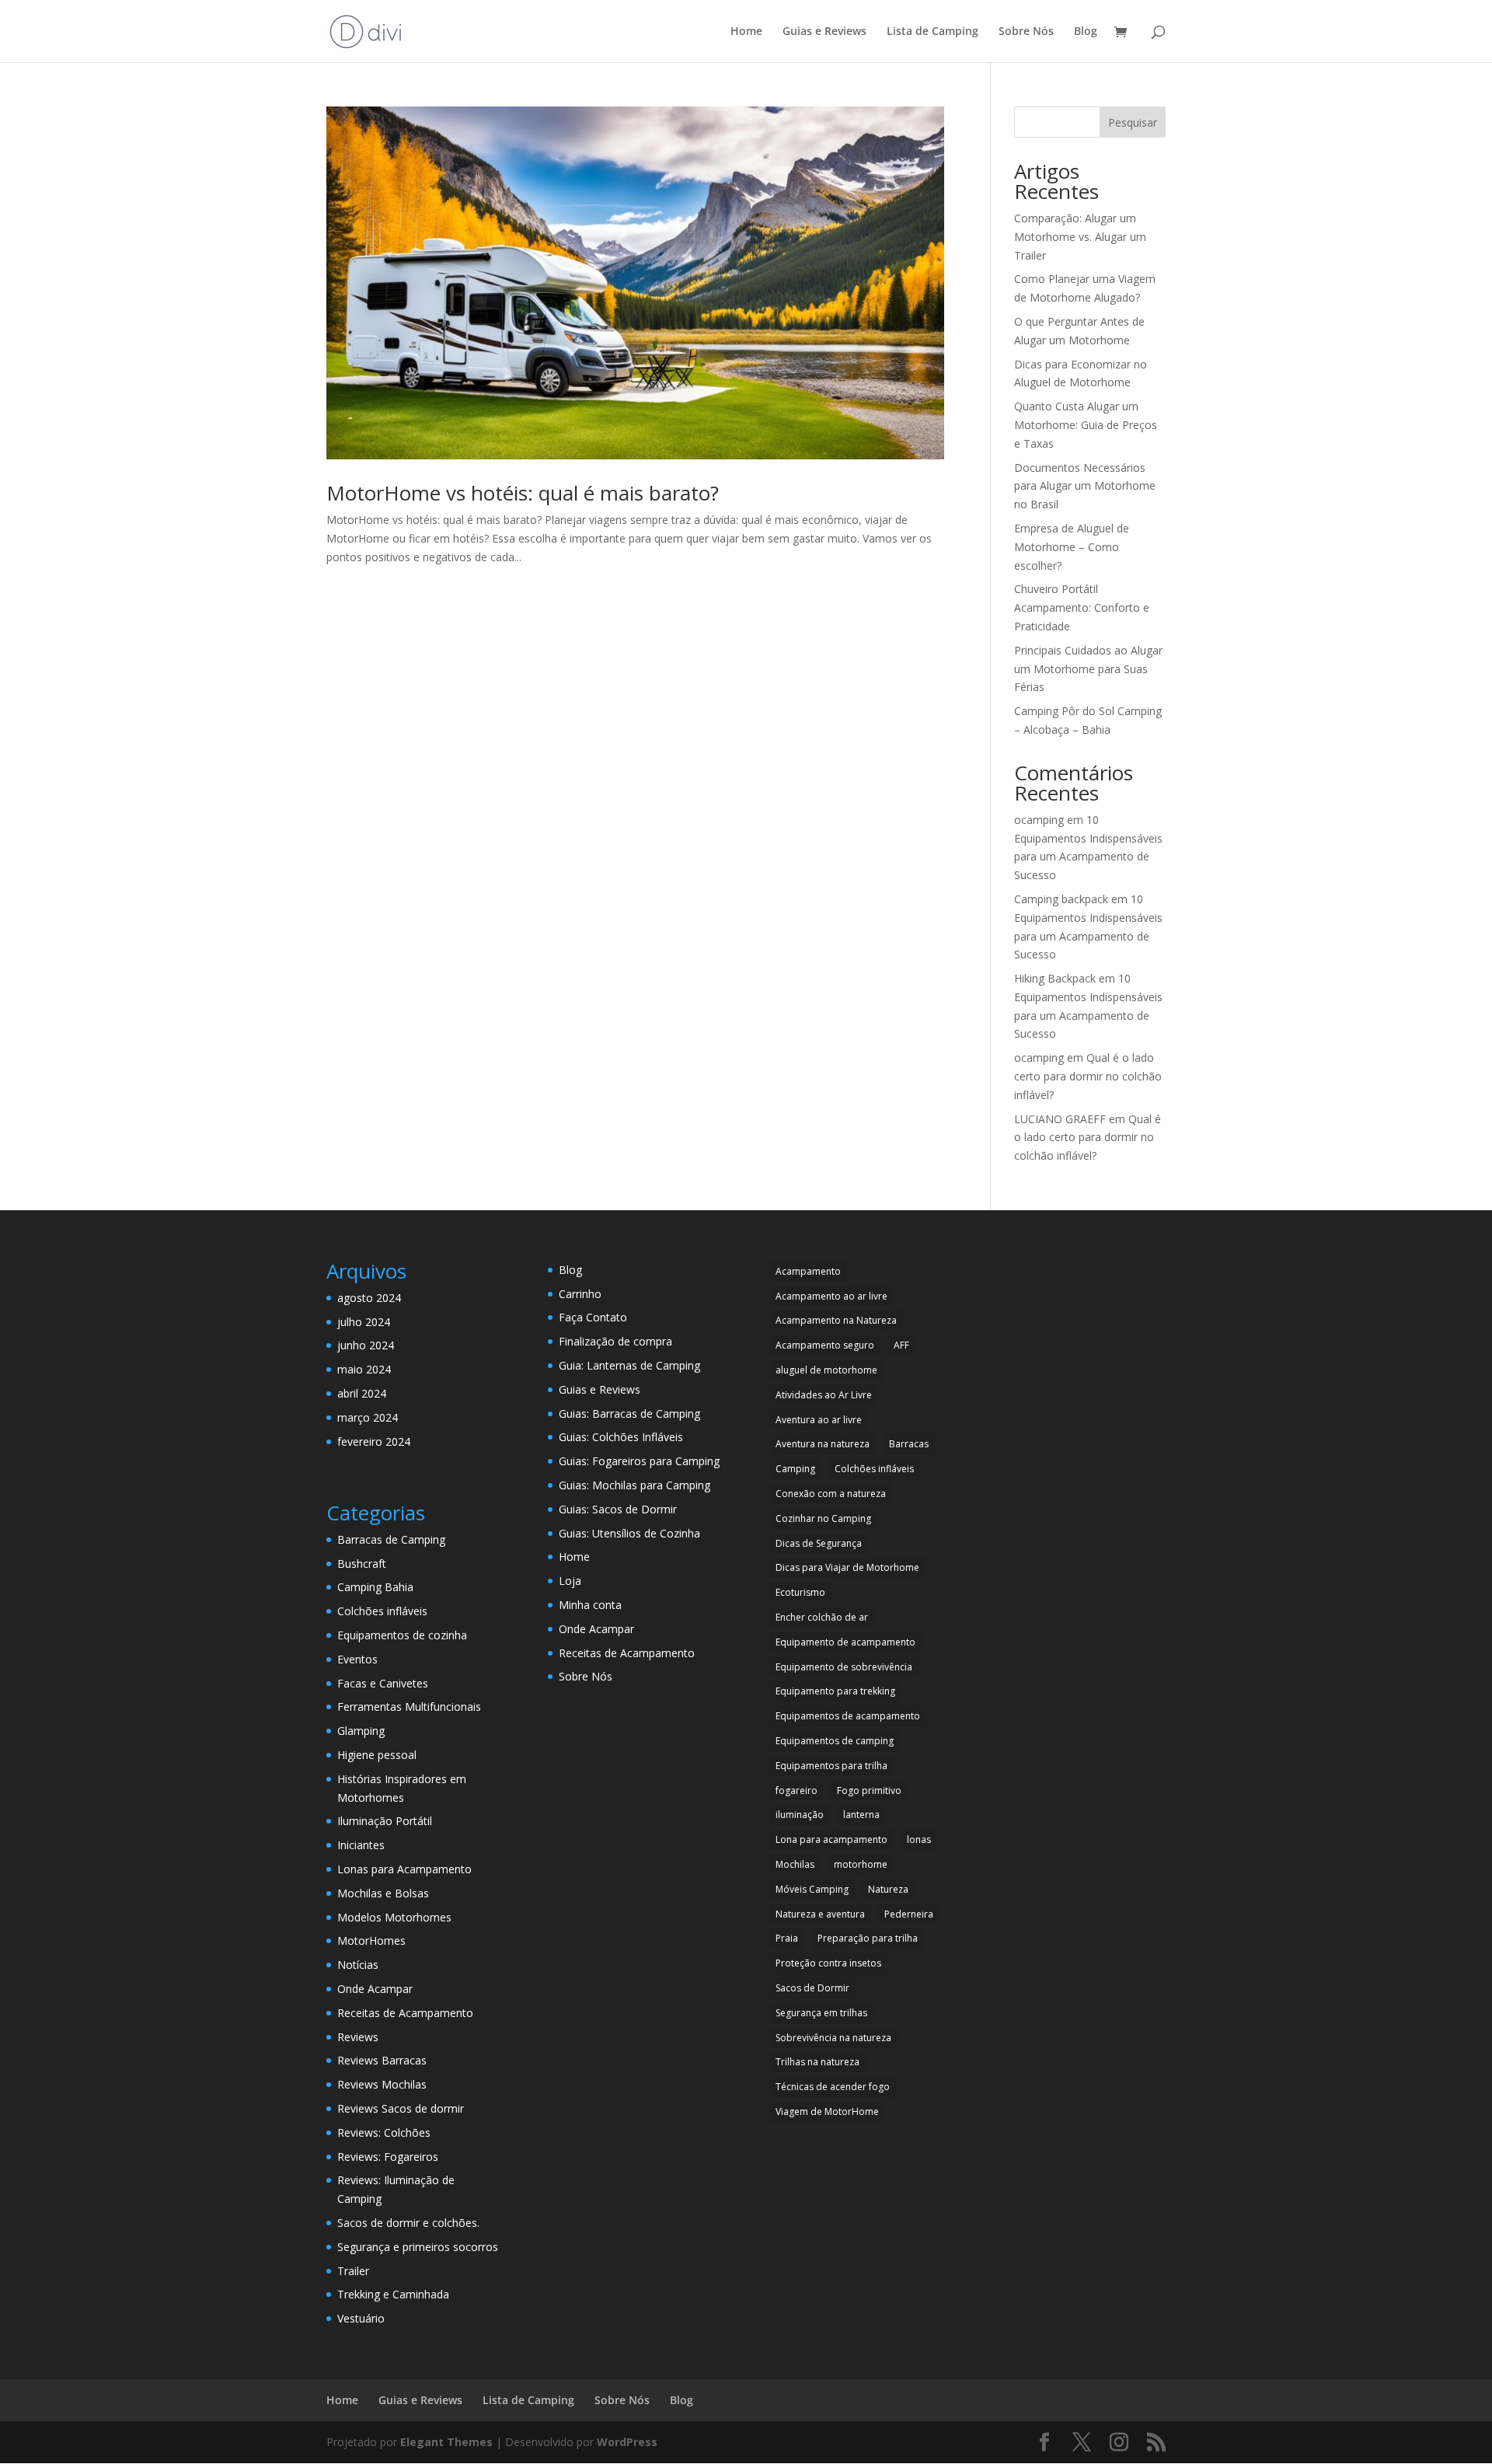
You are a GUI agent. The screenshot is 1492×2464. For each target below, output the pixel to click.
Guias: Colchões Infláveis (621, 1437)
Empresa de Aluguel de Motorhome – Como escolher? (1072, 547)
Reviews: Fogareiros (388, 2157)
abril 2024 (362, 1393)
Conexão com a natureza (831, 1494)
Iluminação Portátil (385, 1821)
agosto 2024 (369, 1298)
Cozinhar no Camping (823, 1518)
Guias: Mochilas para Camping (634, 1485)
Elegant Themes (446, 2442)
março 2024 (368, 1417)
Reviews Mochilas (382, 2084)
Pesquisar (1133, 122)
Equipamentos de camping (835, 1741)
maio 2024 (364, 1369)
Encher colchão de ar (822, 1617)
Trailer (353, 2271)
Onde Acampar (375, 1989)
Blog (1086, 32)
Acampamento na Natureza (836, 1320)
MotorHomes (371, 1940)
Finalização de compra (615, 1341)
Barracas (909, 1444)
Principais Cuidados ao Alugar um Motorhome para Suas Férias (1088, 669)
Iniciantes (361, 1845)
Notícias (358, 1965)
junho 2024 (366, 1345)
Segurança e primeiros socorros (418, 2247)
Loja (570, 1581)
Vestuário (361, 2318)
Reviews (358, 2037)
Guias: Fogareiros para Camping (639, 1461)
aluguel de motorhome (826, 1370)
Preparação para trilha (868, 1938)
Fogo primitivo (869, 1790)
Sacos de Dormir (812, 1988)
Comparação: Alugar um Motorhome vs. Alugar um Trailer (1080, 237)
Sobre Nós (1026, 32)
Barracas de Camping (391, 1539)
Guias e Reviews (824, 32)
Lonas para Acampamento (404, 1869)
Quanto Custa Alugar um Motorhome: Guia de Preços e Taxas (1086, 425)
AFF (901, 1345)
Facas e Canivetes (383, 1683)
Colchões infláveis (382, 1611)
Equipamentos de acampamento (848, 1716)
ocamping (1039, 820)
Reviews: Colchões (384, 2132)
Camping (795, 1469)
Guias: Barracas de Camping (629, 1413)
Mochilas (795, 1864)
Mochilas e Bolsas (383, 1893)
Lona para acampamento (831, 1839)
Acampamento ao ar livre (831, 1296)
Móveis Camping (812, 1889)
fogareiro (797, 1790)
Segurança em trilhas (821, 2013)
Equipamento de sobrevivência (844, 1667)
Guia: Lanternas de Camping (629, 1365)
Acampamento (808, 1271)
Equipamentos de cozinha (402, 1635)
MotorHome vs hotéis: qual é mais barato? (523, 493)
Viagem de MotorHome (827, 2112)
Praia (787, 1938)
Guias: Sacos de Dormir (618, 1509)
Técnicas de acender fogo (833, 2087)
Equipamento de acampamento (845, 1642)
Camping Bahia (375, 1587)
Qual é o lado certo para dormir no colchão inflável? (1088, 1076)
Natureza (888, 1889)
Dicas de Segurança (819, 1543)
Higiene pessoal (377, 1755)
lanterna (861, 1815)
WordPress (627, 2442)
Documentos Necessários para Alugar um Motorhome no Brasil (1085, 486)
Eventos (357, 1659)
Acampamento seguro (825, 1345)
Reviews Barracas (382, 2060)
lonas (919, 1839)
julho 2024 (364, 1322)
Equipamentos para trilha (831, 1766)
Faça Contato (593, 1317)
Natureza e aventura (820, 1914)
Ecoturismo (800, 1592)
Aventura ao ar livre (819, 1420)
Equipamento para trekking (835, 1691)
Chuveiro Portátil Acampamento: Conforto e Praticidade (1082, 607)
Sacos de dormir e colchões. (408, 2223)
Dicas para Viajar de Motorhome (847, 1567)
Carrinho (580, 1294)
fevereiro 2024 (374, 1441)
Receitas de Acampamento (405, 2013)
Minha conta (590, 1605)
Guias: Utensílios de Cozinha (629, 1533)
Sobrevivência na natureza (833, 2038)
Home (746, 32)
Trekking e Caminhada (393, 2294)
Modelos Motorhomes (394, 1917)
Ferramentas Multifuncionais (409, 1707)
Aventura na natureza (823, 1444)
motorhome (861, 1864)
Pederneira (909, 1914)
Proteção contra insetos (828, 1963)
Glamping (361, 1731)
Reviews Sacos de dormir (401, 2108)
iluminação (800, 1815)
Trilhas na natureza (817, 2062)
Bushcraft (362, 1564)
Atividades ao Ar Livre (824, 1395)
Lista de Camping (932, 32)
